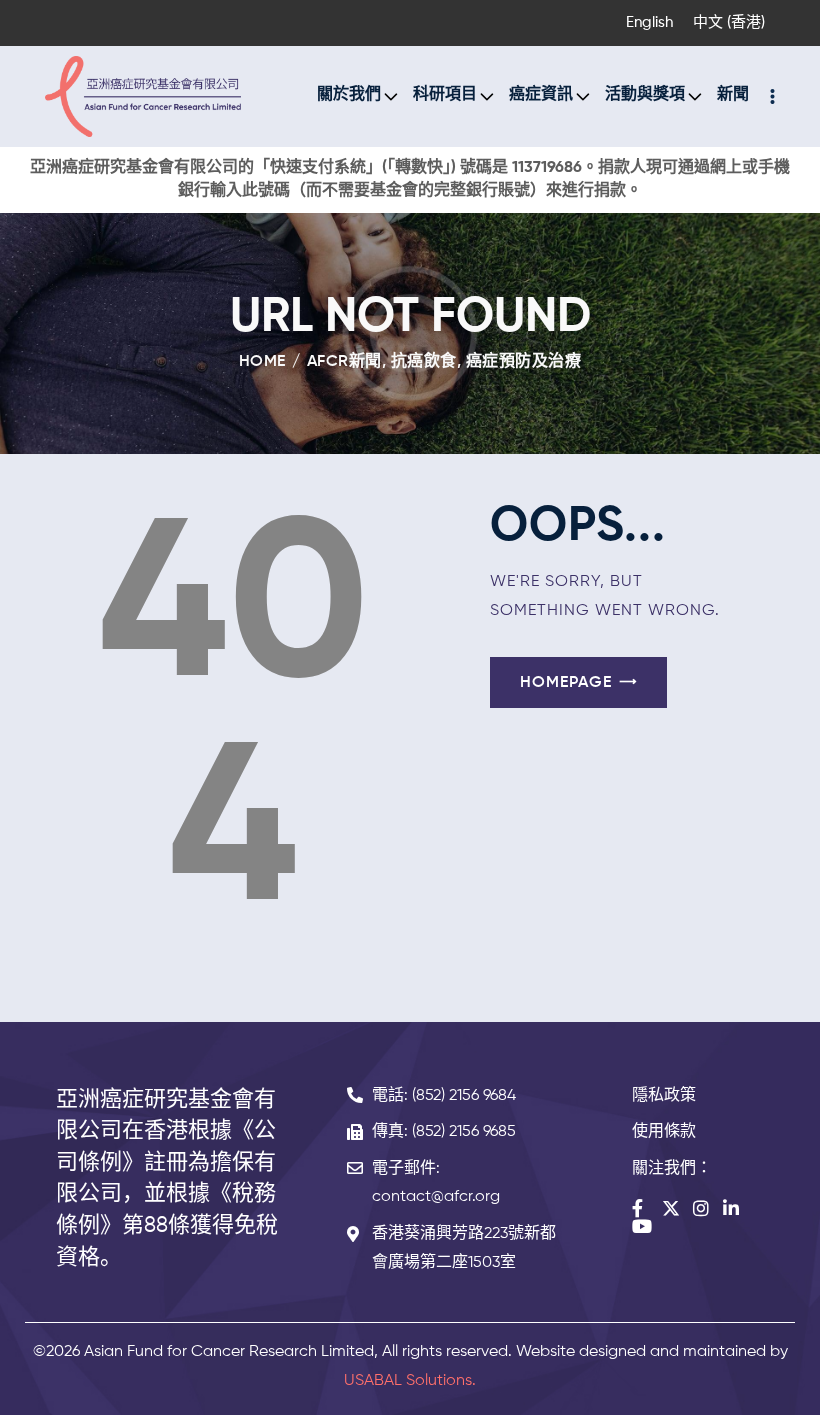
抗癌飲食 (424, 362)
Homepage (566, 683)
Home (262, 362)
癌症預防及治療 (524, 362)
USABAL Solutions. (410, 1381)
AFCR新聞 (344, 362)
